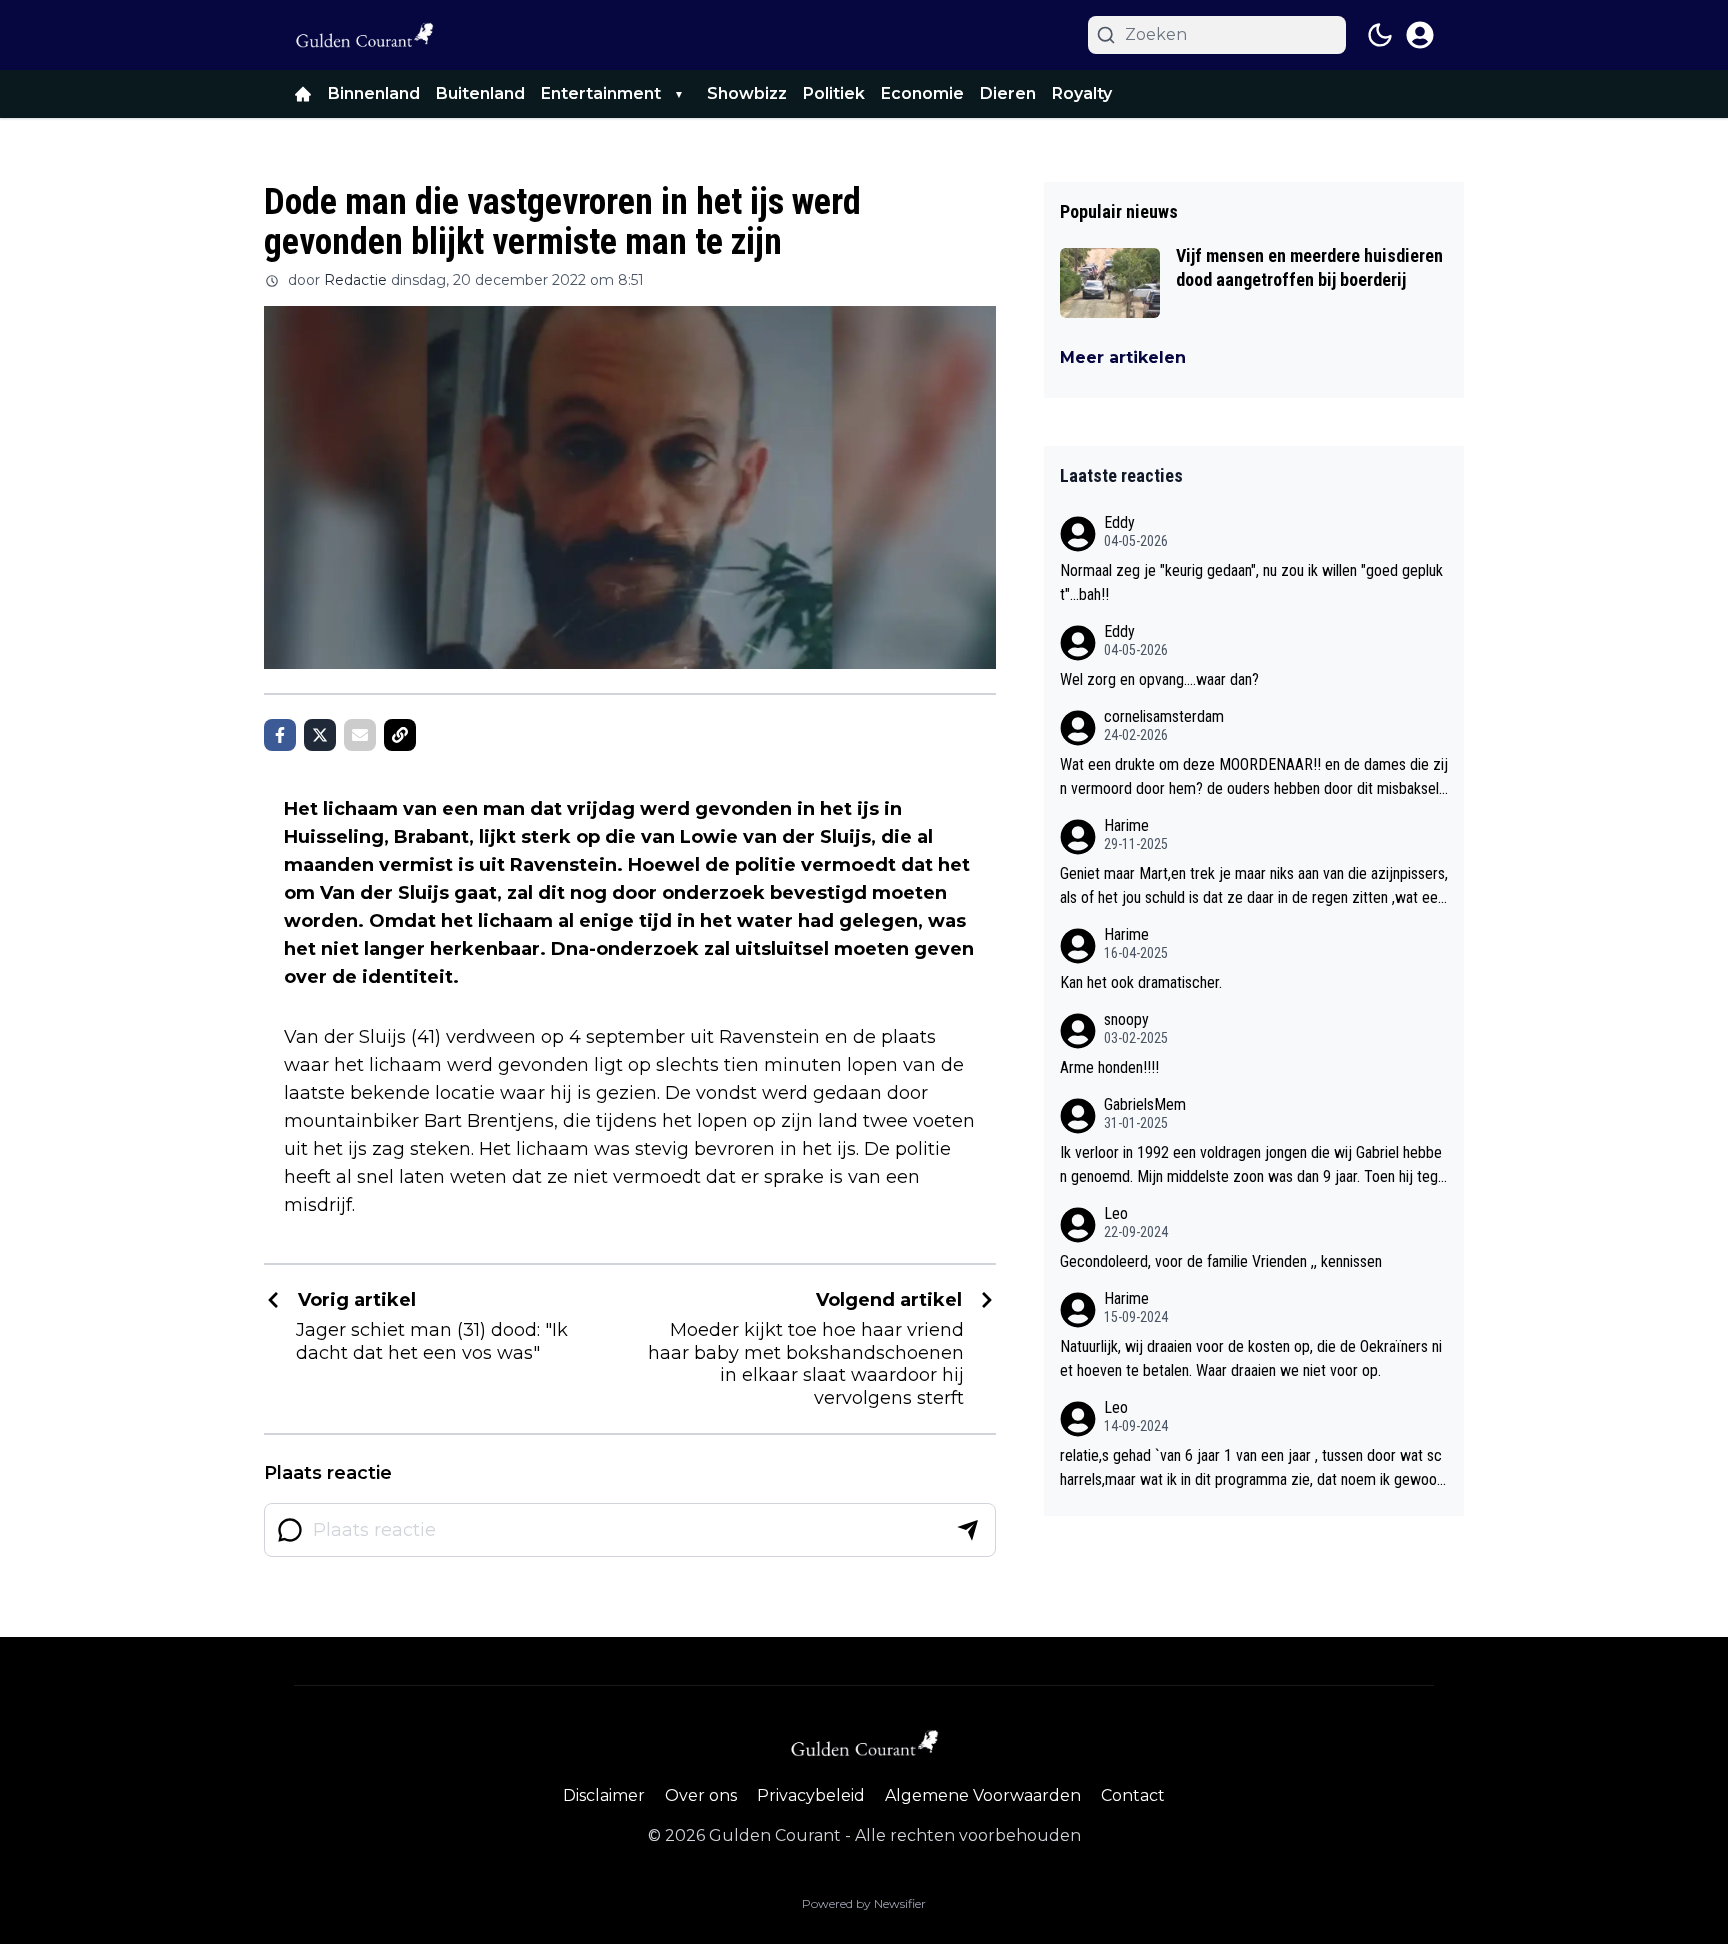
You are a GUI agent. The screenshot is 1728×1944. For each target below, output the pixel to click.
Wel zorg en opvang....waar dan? (1159, 679)
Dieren (1008, 93)
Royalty (1082, 93)
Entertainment (601, 93)
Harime (1126, 825)
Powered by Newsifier (864, 1903)
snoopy (1126, 1019)
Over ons (701, 1795)
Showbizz (747, 93)
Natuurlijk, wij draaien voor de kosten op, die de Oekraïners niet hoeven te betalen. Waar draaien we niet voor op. (1251, 1358)
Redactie (355, 280)
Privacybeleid (811, 1795)
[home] (303, 94)
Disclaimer (604, 1795)
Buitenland (480, 93)
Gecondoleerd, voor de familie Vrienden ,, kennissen (1221, 1261)
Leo (1116, 1213)
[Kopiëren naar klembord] (400, 735)
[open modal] (1420, 35)
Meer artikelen (1123, 357)
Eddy (1119, 522)
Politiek (834, 93)
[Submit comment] (968, 1530)
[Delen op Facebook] (280, 735)
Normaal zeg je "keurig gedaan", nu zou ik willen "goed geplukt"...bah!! (1251, 582)
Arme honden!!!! (1109, 1067)
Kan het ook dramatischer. (1141, 982)
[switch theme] (1380, 35)
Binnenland (374, 93)
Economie (922, 93)
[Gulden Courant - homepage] (364, 35)
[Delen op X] (320, 735)
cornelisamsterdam (1164, 716)
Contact (1133, 1795)
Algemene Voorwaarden (983, 1795)
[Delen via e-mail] (360, 735)
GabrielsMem (1145, 1104)
